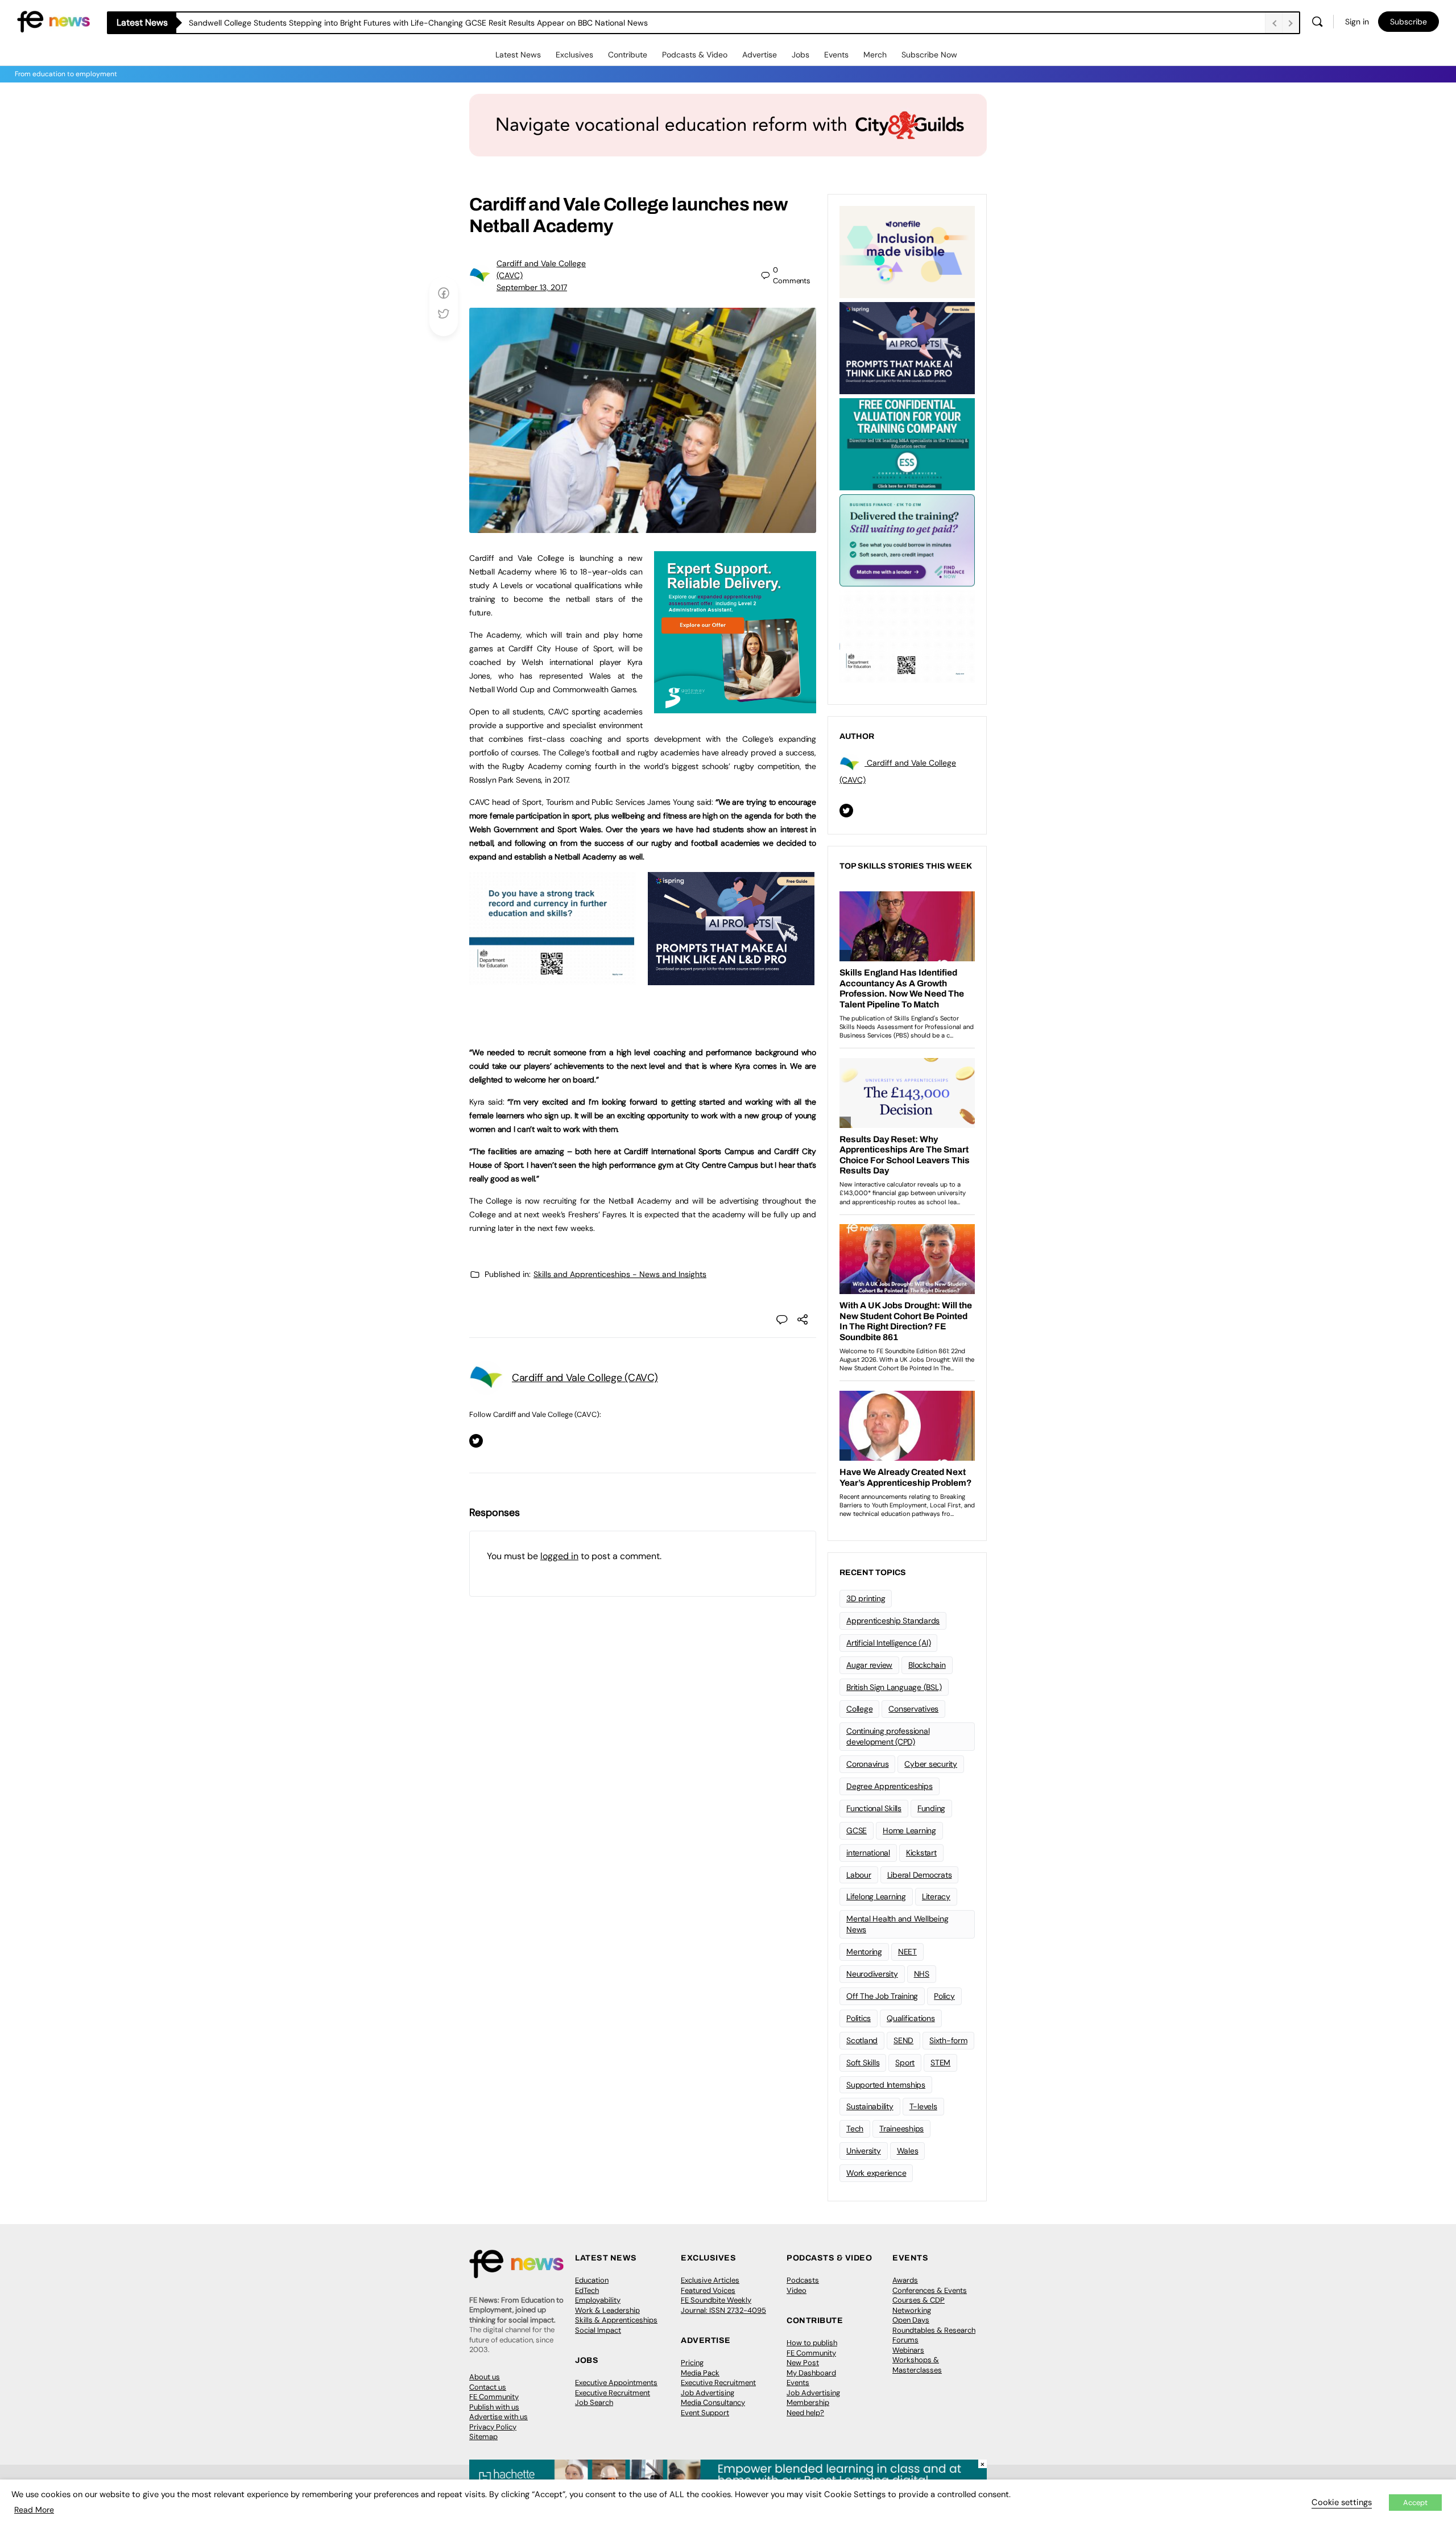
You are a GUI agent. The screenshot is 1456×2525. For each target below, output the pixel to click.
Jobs (801, 55)
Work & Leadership (607, 2310)
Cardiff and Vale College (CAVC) (585, 1378)
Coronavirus (867, 1764)
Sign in (1357, 22)
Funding (931, 1808)
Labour (859, 1875)
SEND (903, 2040)
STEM (940, 2063)
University (864, 2151)
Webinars (908, 2350)
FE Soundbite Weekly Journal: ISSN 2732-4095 (723, 2305)
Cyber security (931, 1764)
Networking (912, 2310)
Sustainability (870, 2106)
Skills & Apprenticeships (616, 2320)
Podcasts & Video (695, 55)
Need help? (805, 2413)
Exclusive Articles (710, 2280)
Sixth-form (948, 2040)
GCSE (857, 1830)
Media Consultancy (713, 2402)
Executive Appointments (616, 2383)
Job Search (594, 2402)
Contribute (628, 55)
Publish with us (494, 2407)
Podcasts (803, 2280)
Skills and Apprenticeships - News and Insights (620, 1274)
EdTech (587, 2290)
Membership (808, 2402)
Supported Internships (886, 2085)
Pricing (692, 2363)
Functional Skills (874, 1808)
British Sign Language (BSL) (894, 1687)
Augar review (869, 1665)
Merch (875, 55)
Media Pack (700, 2373)
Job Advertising (708, 2393)
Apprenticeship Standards (893, 1621)
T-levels (923, 2106)
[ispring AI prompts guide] (731, 979)
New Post (803, 2363)
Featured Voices (708, 2290)
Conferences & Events (930, 2290)
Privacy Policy (493, 2427)
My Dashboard (811, 2373)
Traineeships (901, 2129)
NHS (922, 1974)
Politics (859, 2018)
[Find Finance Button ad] (907, 539)
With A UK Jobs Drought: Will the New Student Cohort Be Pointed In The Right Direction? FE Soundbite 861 (383, 23)
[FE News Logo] (53, 21)
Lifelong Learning (876, 1896)
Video (797, 2290)
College (859, 1709)
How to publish (812, 2343)
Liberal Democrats (920, 1875)
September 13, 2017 (532, 287)
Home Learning (909, 1830)
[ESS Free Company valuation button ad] (907, 443)
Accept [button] (1415, 2503)
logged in (559, 1556)
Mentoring (864, 1952)
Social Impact (598, 2330)
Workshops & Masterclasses (917, 2365)
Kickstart (921, 1853)
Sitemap (483, 2437)
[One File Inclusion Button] (907, 251)
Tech (855, 2129)
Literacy (936, 1896)
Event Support (705, 2413)
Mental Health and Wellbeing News (897, 1924)
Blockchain (927, 1665)
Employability (598, 2300)
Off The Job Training (882, 1996)
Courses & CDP (919, 2300)
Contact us (488, 2387)
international (868, 1853)
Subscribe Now (929, 55)
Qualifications (911, 2018)
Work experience (876, 2173)
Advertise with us (499, 2417)
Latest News (518, 55)
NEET (907, 1952)
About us (485, 2377)
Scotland (862, 2040)
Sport (905, 2063)
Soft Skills (863, 2063)
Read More (34, 2510)
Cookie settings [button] (1342, 2502)
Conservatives (913, 1709)
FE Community (494, 2397)
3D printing (866, 1598)
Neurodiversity (872, 1974)
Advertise (760, 55)
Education (592, 2280)
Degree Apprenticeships (890, 1786)
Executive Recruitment (613, 2393)
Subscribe (1409, 22)
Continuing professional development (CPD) (888, 1736)
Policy (944, 1996)
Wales (908, 2151)
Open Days (911, 2320)
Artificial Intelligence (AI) (888, 1643)
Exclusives (574, 55)
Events (836, 55)
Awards (905, 2280)
